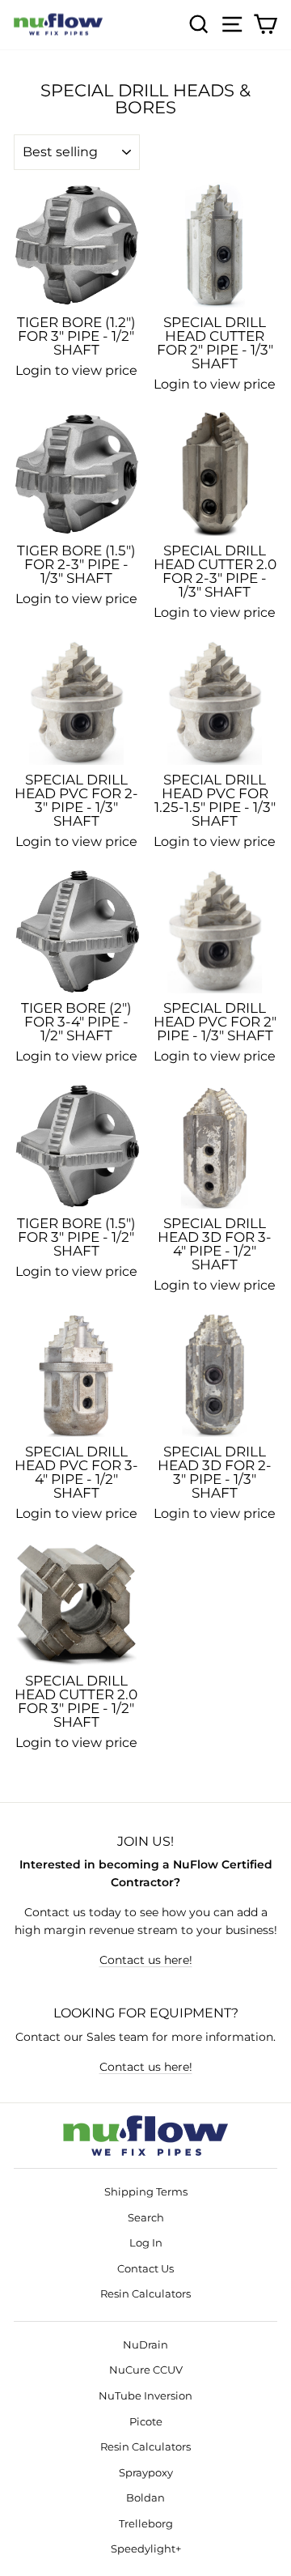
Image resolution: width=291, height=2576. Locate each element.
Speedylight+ (146, 2549)
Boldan (145, 2498)
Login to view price (76, 370)
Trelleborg (146, 2524)
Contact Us (145, 2269)
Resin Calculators (145, 2294)
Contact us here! (146, 1960)
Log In (146, 2243)
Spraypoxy (146, 2473)
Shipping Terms (146, 2192)
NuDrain (145, 2345)
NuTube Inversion (145, 2396)
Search (146, 2218)
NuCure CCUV (146, 2370)
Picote (146, 2422)
